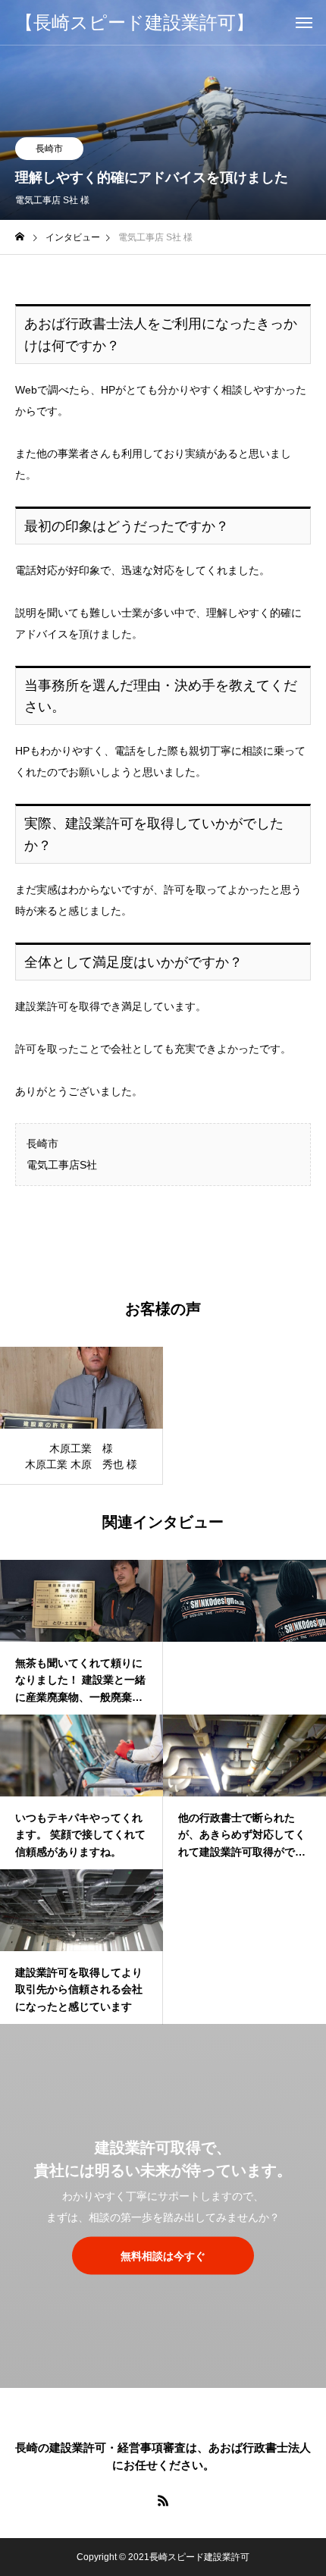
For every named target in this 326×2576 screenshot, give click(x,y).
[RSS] (163, 2500)
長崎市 (49, 149)
